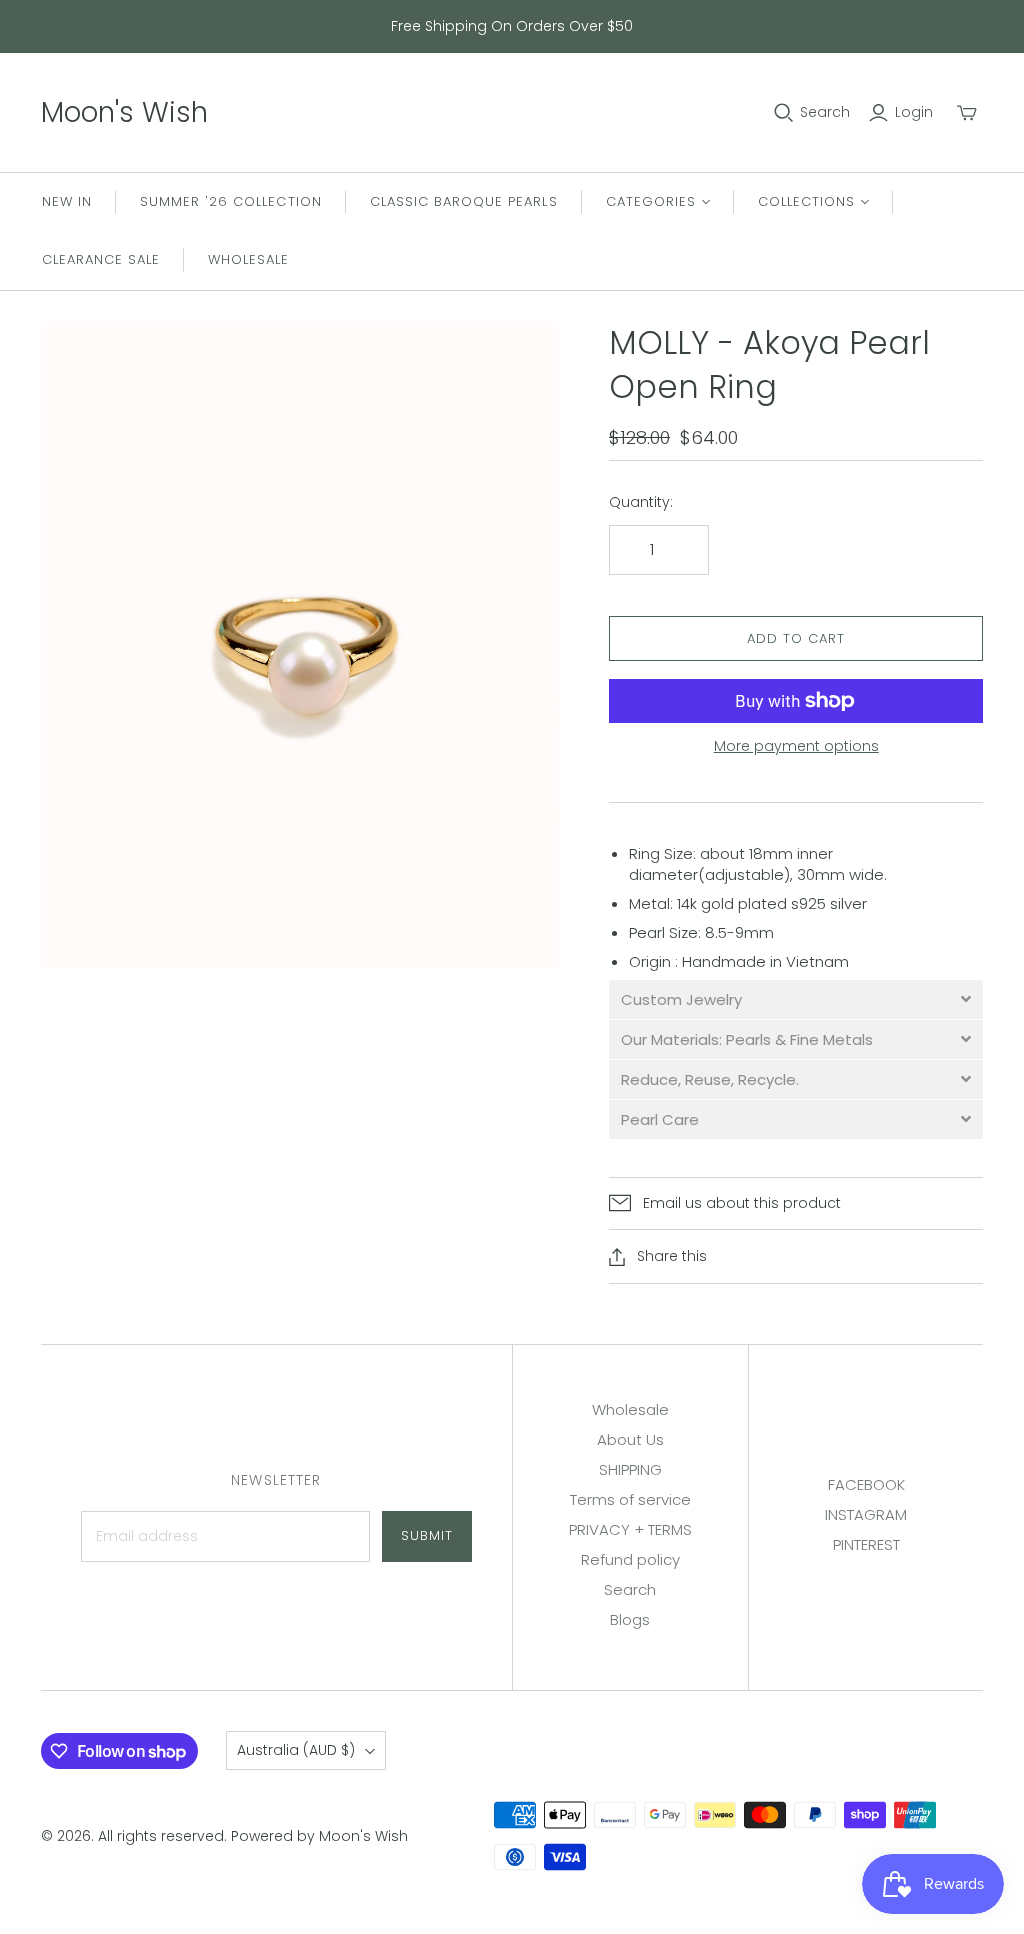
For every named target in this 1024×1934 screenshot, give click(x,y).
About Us (630, 1439)
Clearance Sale (101, 259)
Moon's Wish (124, 112)
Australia (296, 1750)
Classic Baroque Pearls (464, 201)
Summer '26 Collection (231, 201)
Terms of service (630, 1499)
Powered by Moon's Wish (319, 1836)
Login (914, 112)
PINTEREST (866, 1544)
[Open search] (784, 113)
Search (825, 112)
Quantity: (641, 502)
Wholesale (248, 259)
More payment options (796, 746)
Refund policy (630, 1559)
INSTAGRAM (866, 1514)
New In (67, 201)
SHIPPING (630, 1469)
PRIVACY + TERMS (630, 1529)
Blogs (630, 1619)
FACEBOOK (866, 1484)
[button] (796, 999)
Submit (427, 1535)
